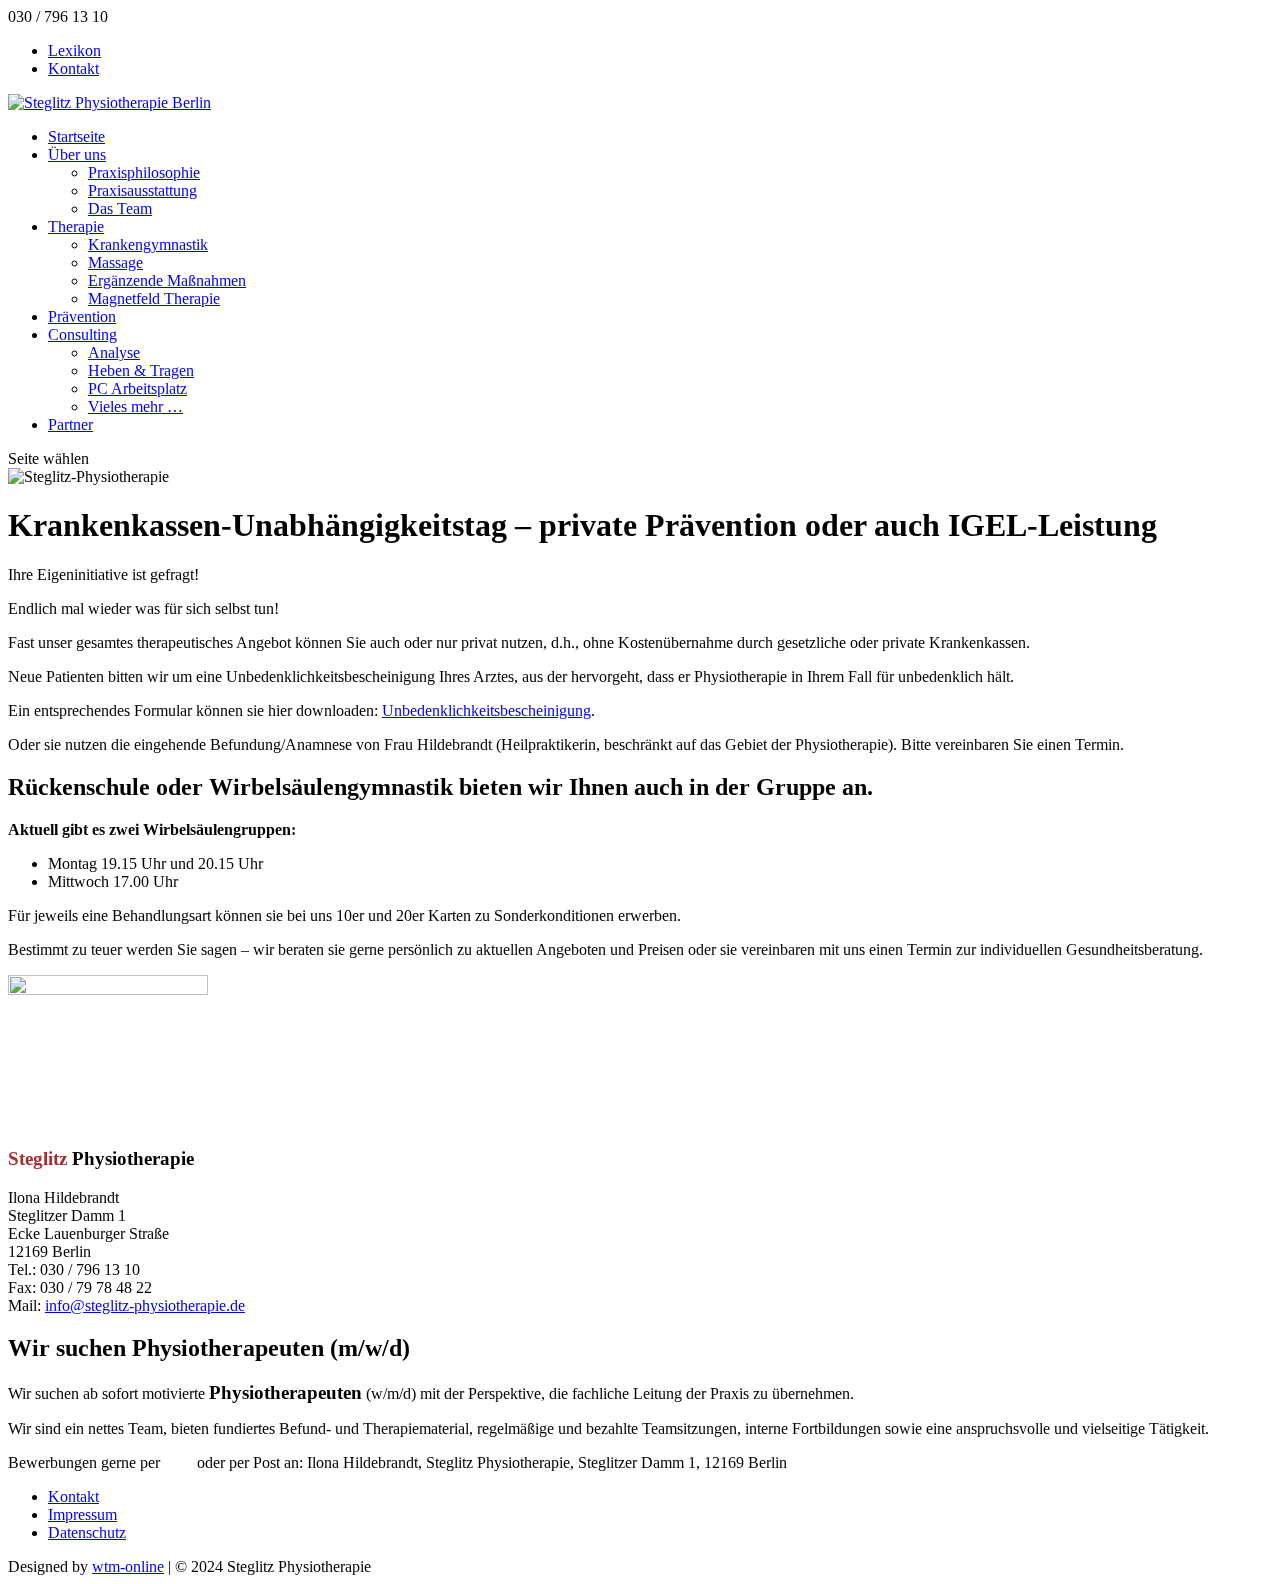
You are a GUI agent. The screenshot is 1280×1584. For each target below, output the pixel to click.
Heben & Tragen (141, 370)
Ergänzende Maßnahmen (167, 280)
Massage (115, 262)
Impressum (82, 1514)
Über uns (77, 154)
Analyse (114, 352)
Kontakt (73, 68)
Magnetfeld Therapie (154, 298)
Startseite (76, 136)
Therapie (76, 226)
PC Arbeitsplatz (137, 388)
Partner (70, 424)
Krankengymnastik (148, 244)
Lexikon (74, 50)
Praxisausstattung (142, 190)
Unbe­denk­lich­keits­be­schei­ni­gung (486, 710)
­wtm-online (128, 1566)
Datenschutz (87, 1532)
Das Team (120, 208)
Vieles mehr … (135, 406)
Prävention (82, 316)
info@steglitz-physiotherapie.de (145, 1305)
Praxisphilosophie (144, 172)
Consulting (82, 334)
